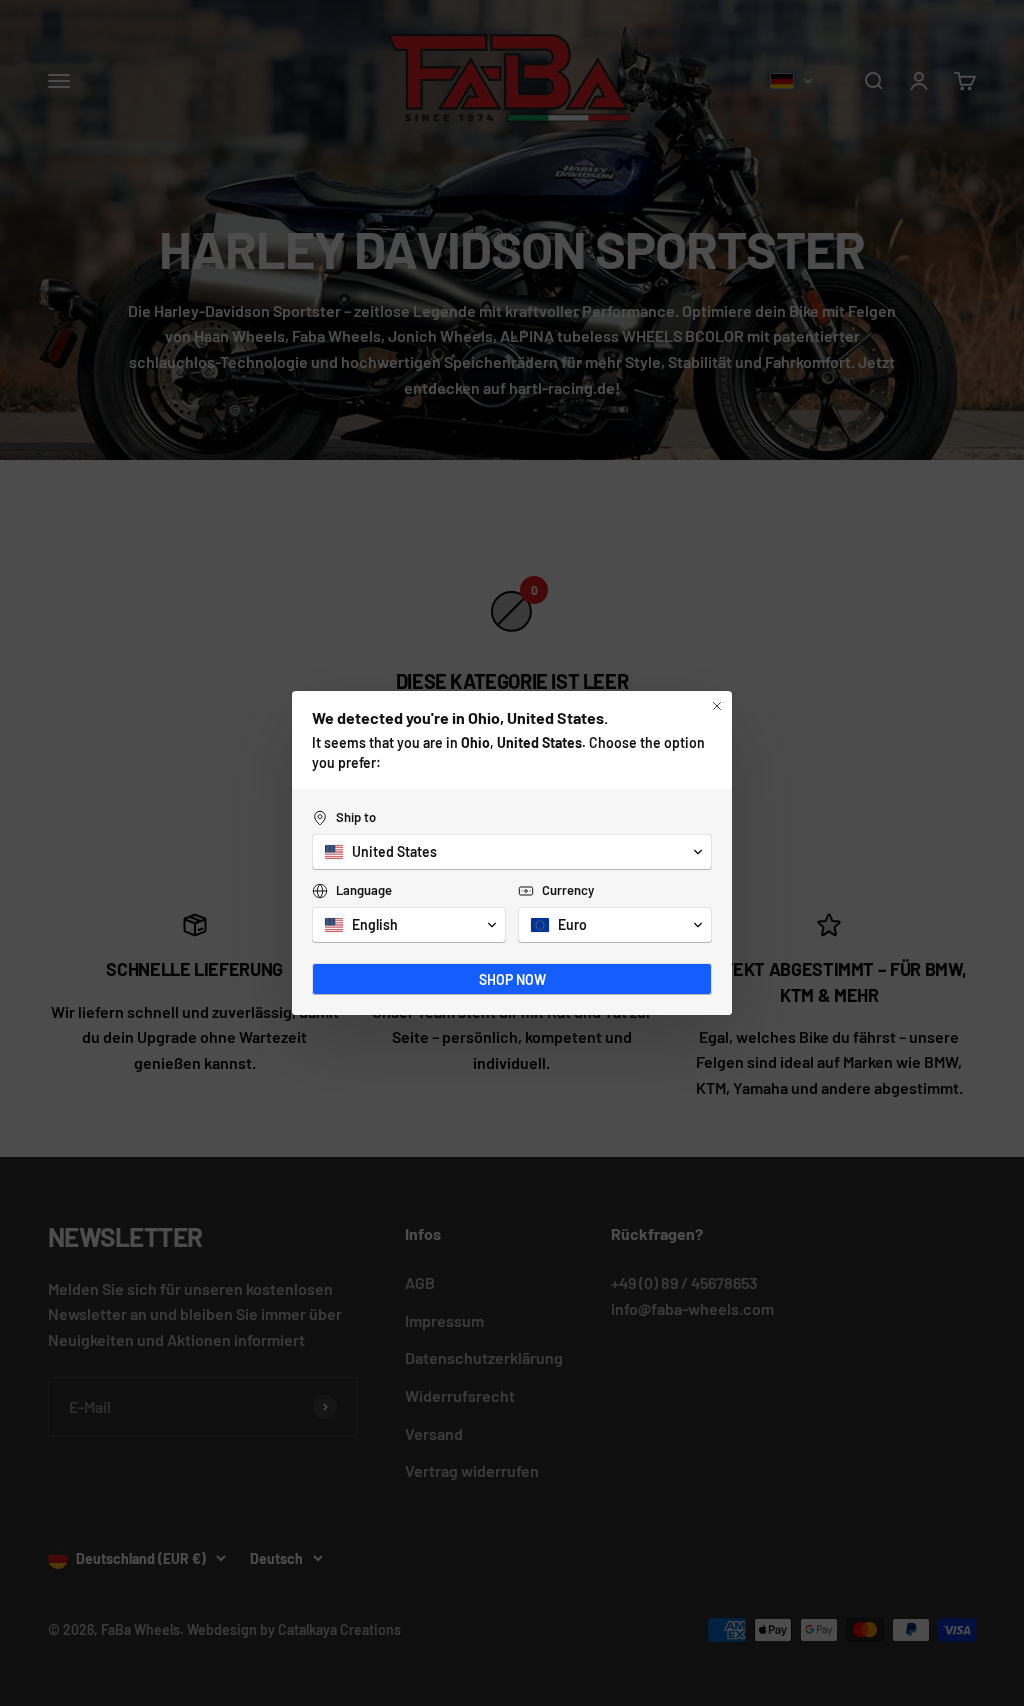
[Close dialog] (717, 706)
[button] (512, 852)
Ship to (356, 817)
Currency (568, 890)
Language (364, 890)
